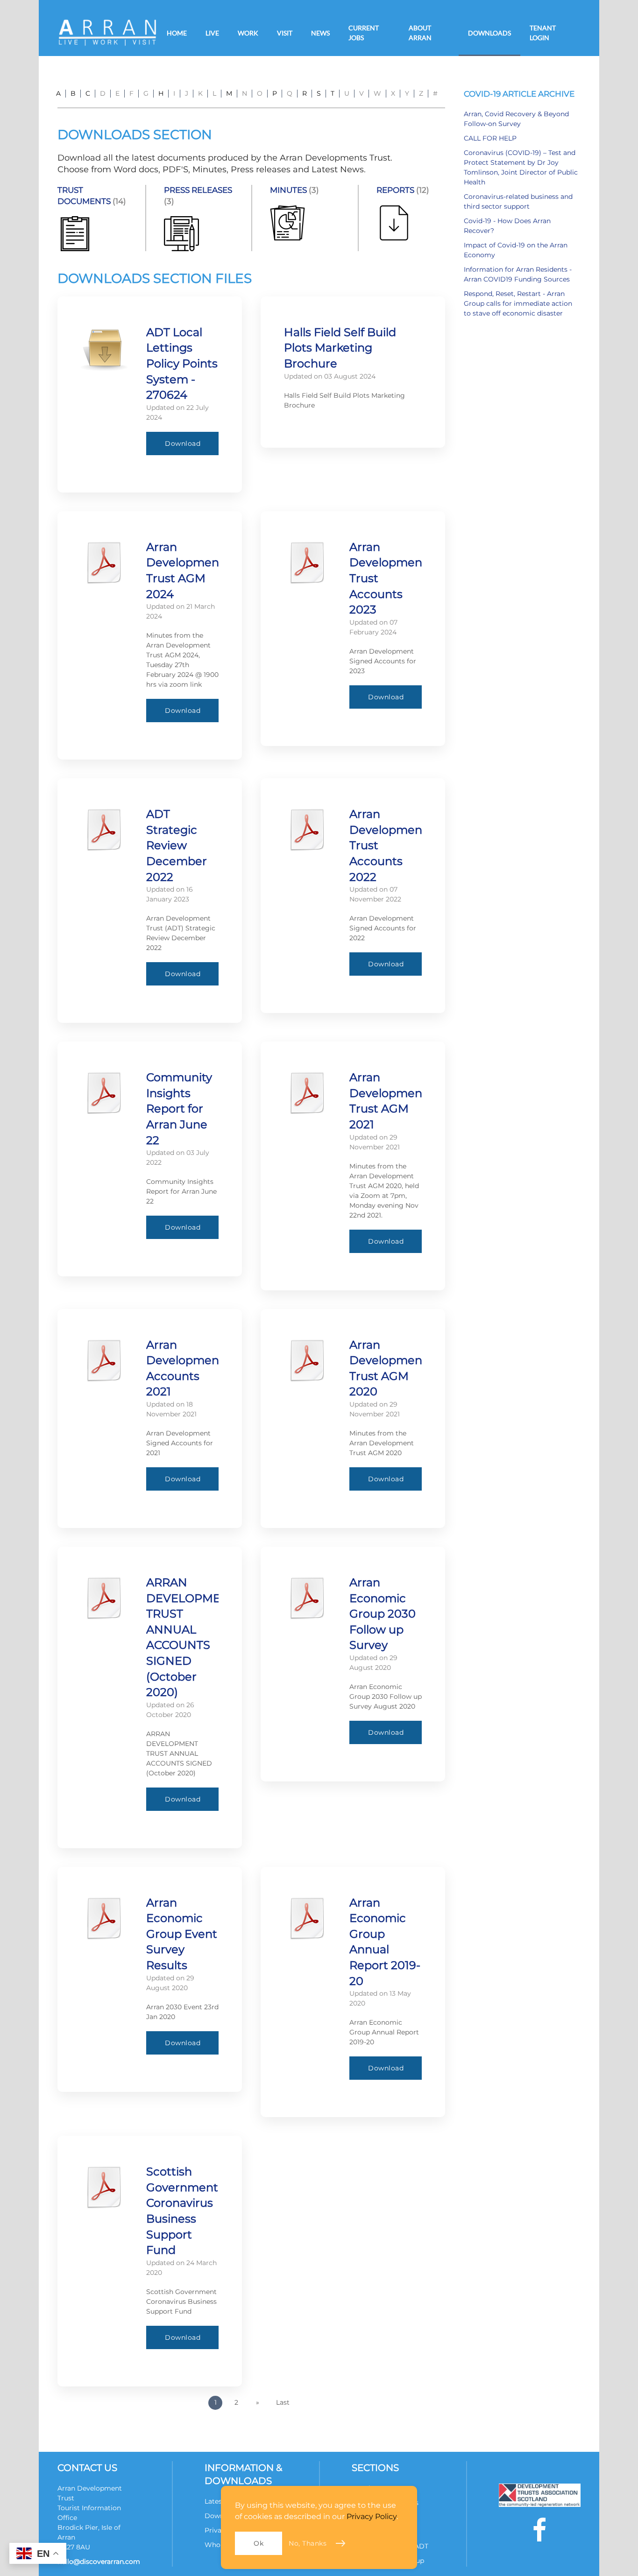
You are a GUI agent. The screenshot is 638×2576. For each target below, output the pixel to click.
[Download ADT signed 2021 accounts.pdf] (104, 1360)
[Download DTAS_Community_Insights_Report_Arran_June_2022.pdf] (104, 1093)
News (320, 33)
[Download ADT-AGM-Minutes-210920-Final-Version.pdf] (307, 1360)
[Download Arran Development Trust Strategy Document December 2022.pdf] (104, 830)
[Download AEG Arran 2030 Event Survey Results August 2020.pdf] (104, 1918)
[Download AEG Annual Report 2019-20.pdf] (307, 1918)
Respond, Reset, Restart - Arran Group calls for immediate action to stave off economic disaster (518, 303)
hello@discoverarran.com (99, 2562)
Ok (259, 2543)
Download (183, 443)
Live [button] (212, 33)
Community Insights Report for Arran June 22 (179, 1109)
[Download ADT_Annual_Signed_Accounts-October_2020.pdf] (104, 1598)
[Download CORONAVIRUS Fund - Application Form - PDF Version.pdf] (104, 2187)
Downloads (489, 33)
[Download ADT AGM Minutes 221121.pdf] (307, 1093)
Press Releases (198, 190)
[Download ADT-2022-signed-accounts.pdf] (307, 830)
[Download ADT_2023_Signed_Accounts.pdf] (307, 563)
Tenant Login (543, 33)
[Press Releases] (181, 233)
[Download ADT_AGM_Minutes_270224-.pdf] (104, 563)
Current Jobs (364, 33)
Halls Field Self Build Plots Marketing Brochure (340, 348)
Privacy (217, 2530)
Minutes (288, 190)
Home (177, 33)
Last (283, 2402)
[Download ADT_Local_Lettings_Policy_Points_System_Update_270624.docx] (104, 348)
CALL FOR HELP (490, 138)
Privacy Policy (372, 2516)
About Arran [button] (420, 33)
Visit (285, 33)
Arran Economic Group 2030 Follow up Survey (383, 1614)
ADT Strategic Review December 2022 (177, 845)
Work (248, 33)
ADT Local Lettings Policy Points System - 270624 (182, 363)
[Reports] (394, 222)
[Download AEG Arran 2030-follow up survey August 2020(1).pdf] (307, 1598)
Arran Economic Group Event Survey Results (182, 1934)
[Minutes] (287, 222)
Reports (395, 190)
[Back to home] (107, 33)
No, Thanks (308, 2543)
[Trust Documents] (75, 233)
